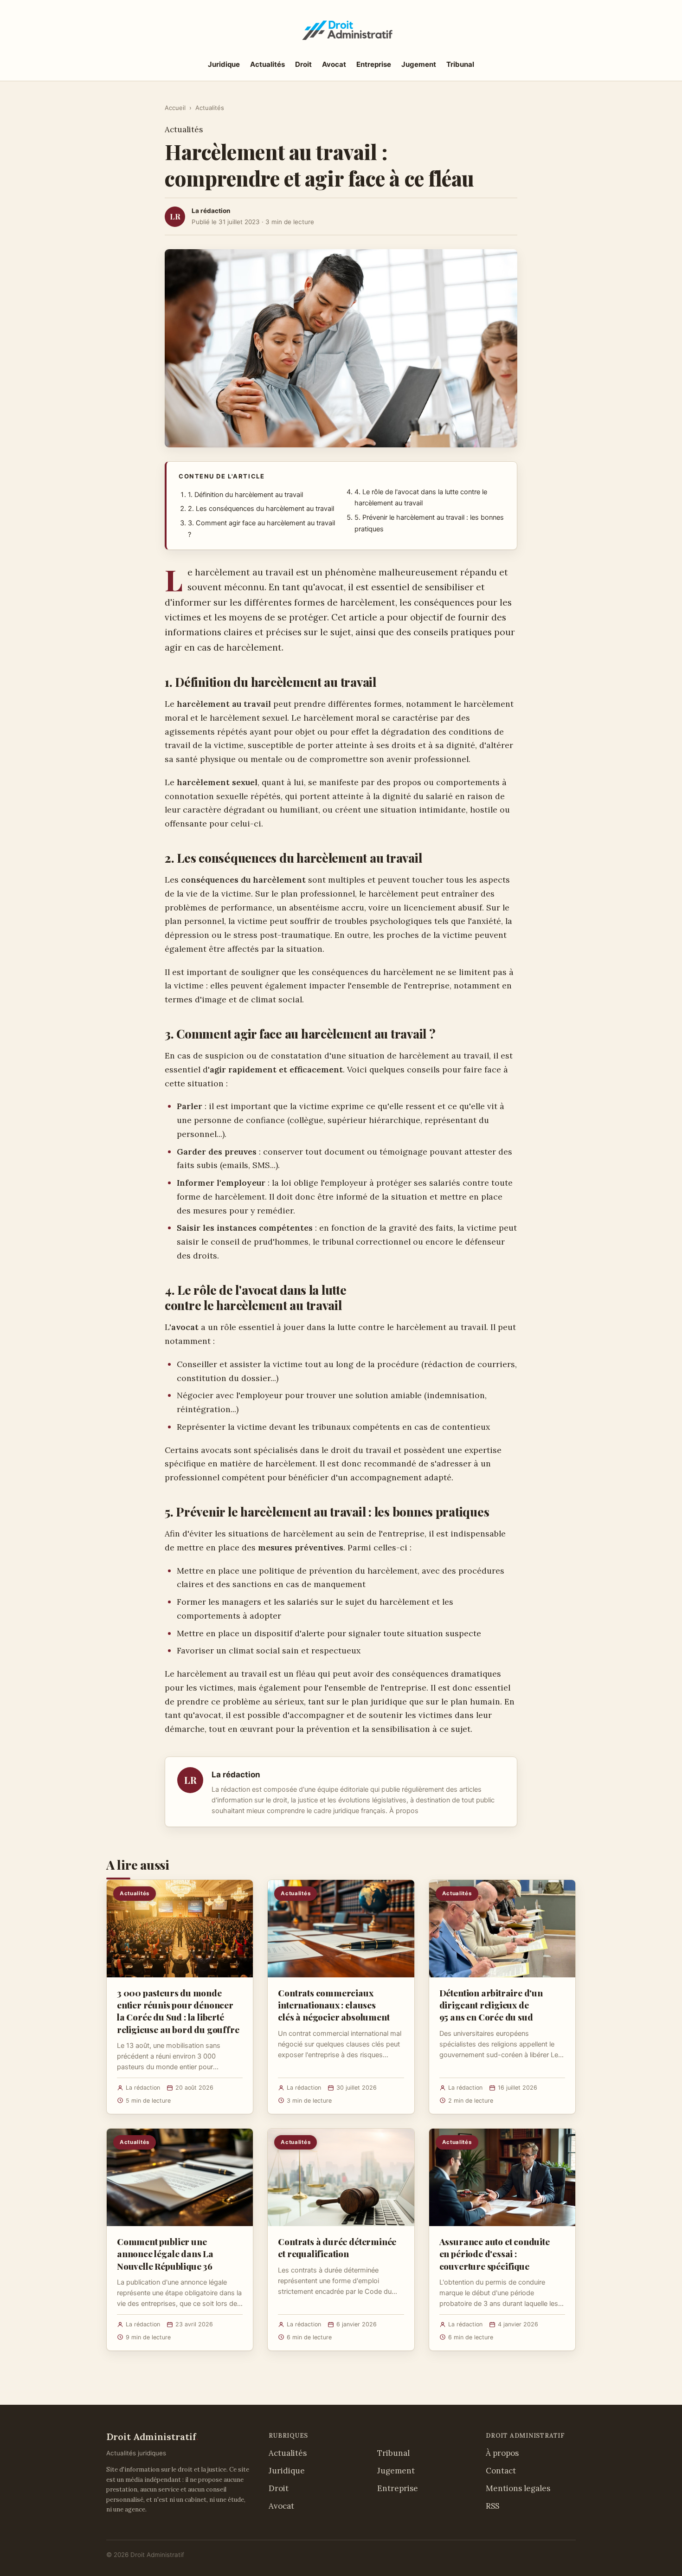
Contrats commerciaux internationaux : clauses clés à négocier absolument (334, 2005)
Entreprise (374, 64)
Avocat (334, 64)
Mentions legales (518, 2488)
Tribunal (460, 64)
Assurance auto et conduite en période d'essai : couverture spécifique (495, 2253)
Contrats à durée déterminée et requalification (337, 2247)
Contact (501, 2471)
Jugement (419, 64)
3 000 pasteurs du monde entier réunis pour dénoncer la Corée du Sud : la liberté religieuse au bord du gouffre (178, 2011)
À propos (404, 1811)
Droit (303, 64)
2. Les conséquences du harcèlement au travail (261, 509)
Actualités (267, 64)
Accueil (175, 108)
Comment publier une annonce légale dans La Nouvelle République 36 (165, 2253)
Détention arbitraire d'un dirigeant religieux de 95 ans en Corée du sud (491, 2005)
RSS (492, 2506)
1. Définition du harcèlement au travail (245, 495)
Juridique (224, 64)
